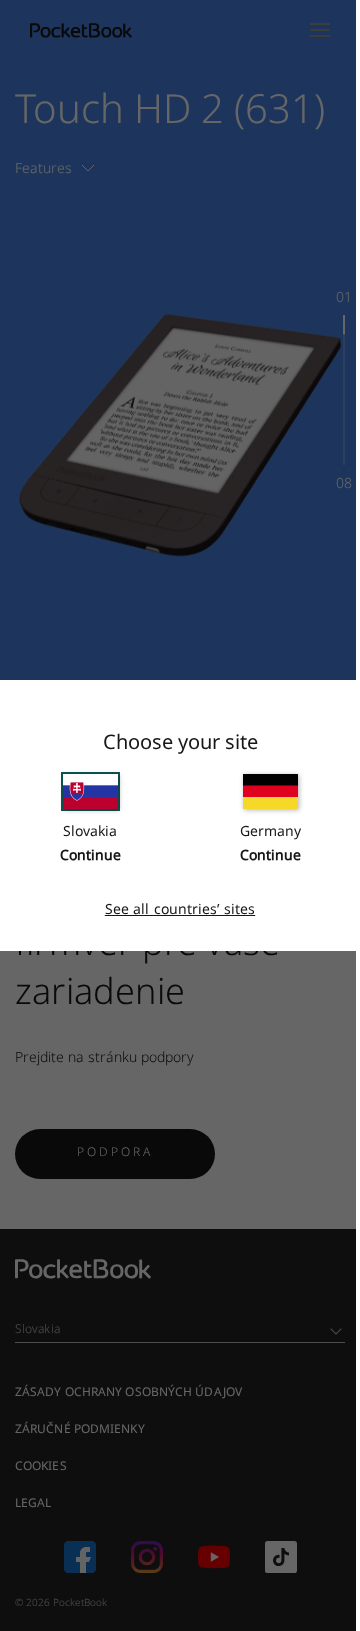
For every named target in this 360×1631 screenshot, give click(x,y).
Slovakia (90, 830)
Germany (270, 830)
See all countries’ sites (180, 908)
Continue (90, 854)
